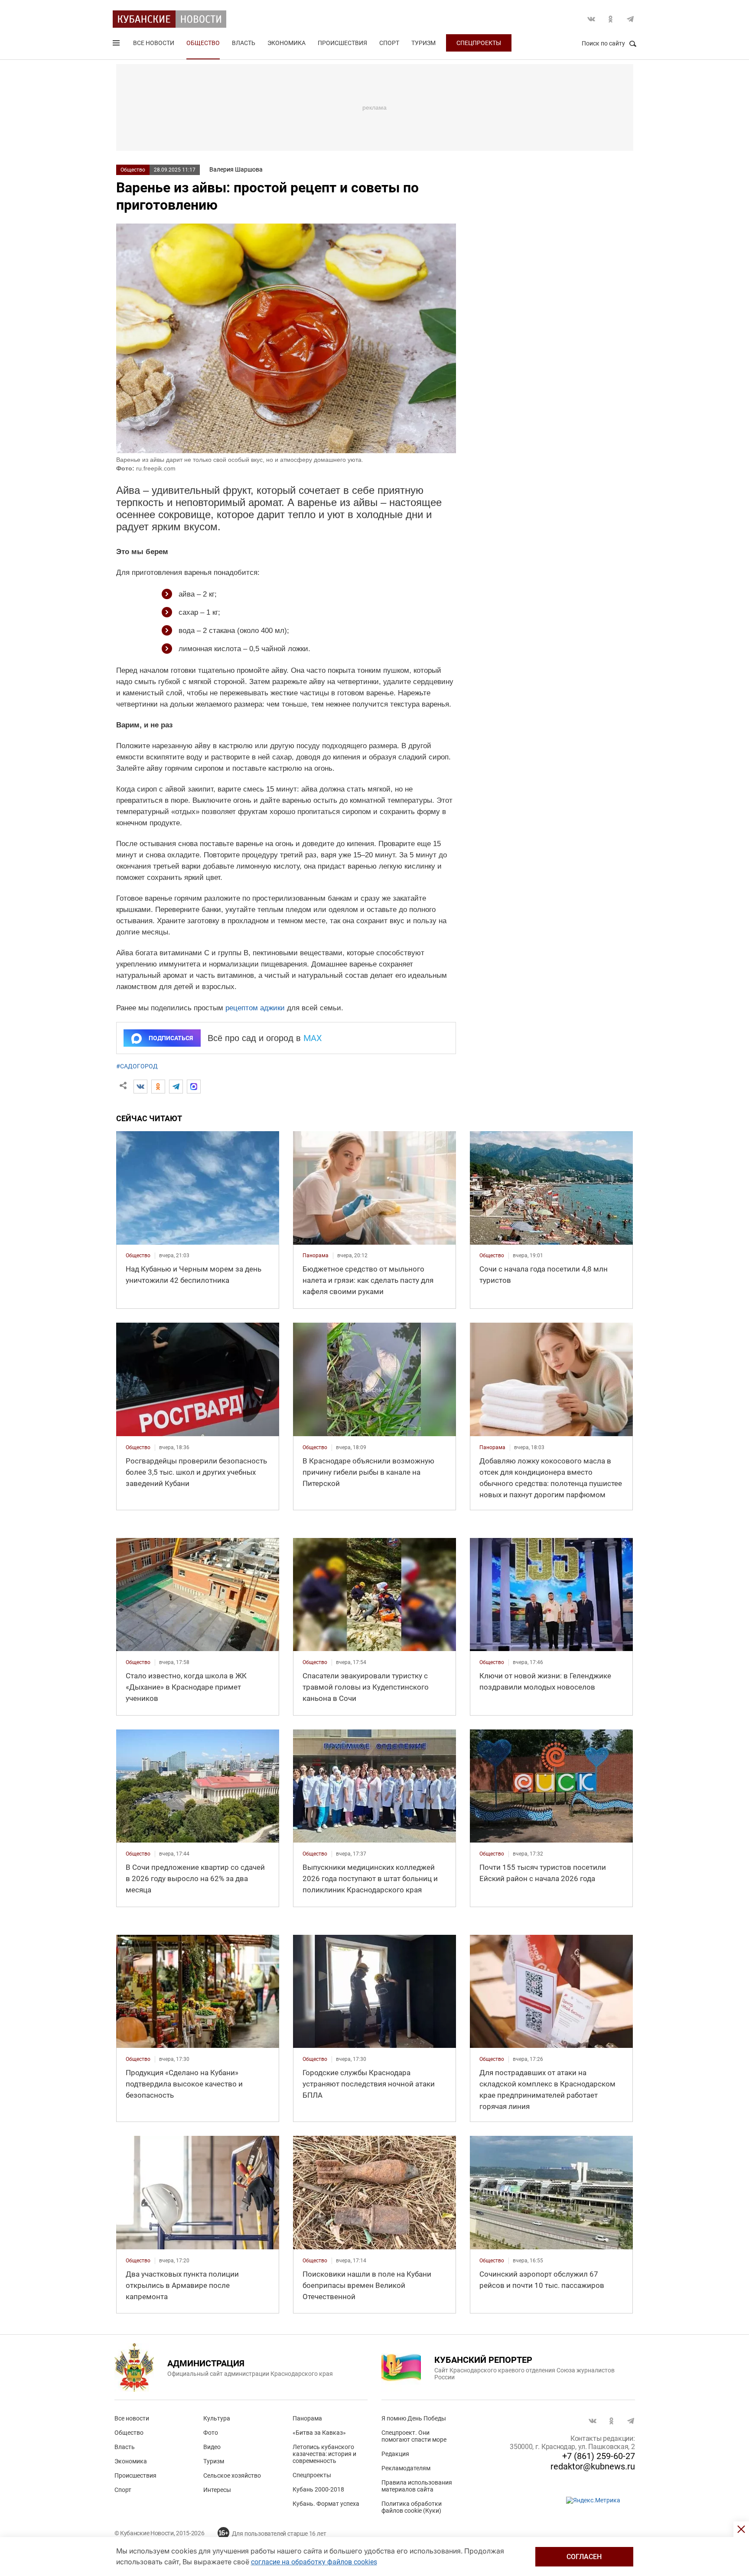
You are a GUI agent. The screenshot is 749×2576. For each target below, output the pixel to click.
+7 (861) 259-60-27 (599, 2456)
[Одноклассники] (158, 1087)
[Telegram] (176, 1087)
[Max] (194, 1087)
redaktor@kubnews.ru (593, 2466)
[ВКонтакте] (140, 1087)
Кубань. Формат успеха (326, 2504)
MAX (313, 1038)
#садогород (137, 1066)
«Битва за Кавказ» (319, 2433)
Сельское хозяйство (232, 2475)
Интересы (217, 2490)
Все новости (154, 43)
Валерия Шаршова (236, 169)
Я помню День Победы (414, 2418)
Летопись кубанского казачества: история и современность (324, 2454)
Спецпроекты (479, 43)
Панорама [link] (316, 1256)
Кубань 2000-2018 (318, 2489)
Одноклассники (611, 19)
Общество (203, 43)
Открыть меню (117, 45)
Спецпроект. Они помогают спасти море (414, 2436)
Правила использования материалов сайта (417, 2486)
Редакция (395, 2454)
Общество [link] (138, 1256)
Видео (212, 2447)
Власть (244, 43)
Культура (217, 2418)
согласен (584, 2557)
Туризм (423, 43)
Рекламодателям (406, 2468)
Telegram (630, 19)
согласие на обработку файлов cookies (314, 2562)
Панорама (307, 2418)
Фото (211, 2433)
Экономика (287, 43)
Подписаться (171, 1038)
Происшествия (342, 43)
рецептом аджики (255, 1008)
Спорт (389, 43)
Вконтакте (591, 19)
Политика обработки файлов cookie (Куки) (412, 2507)
